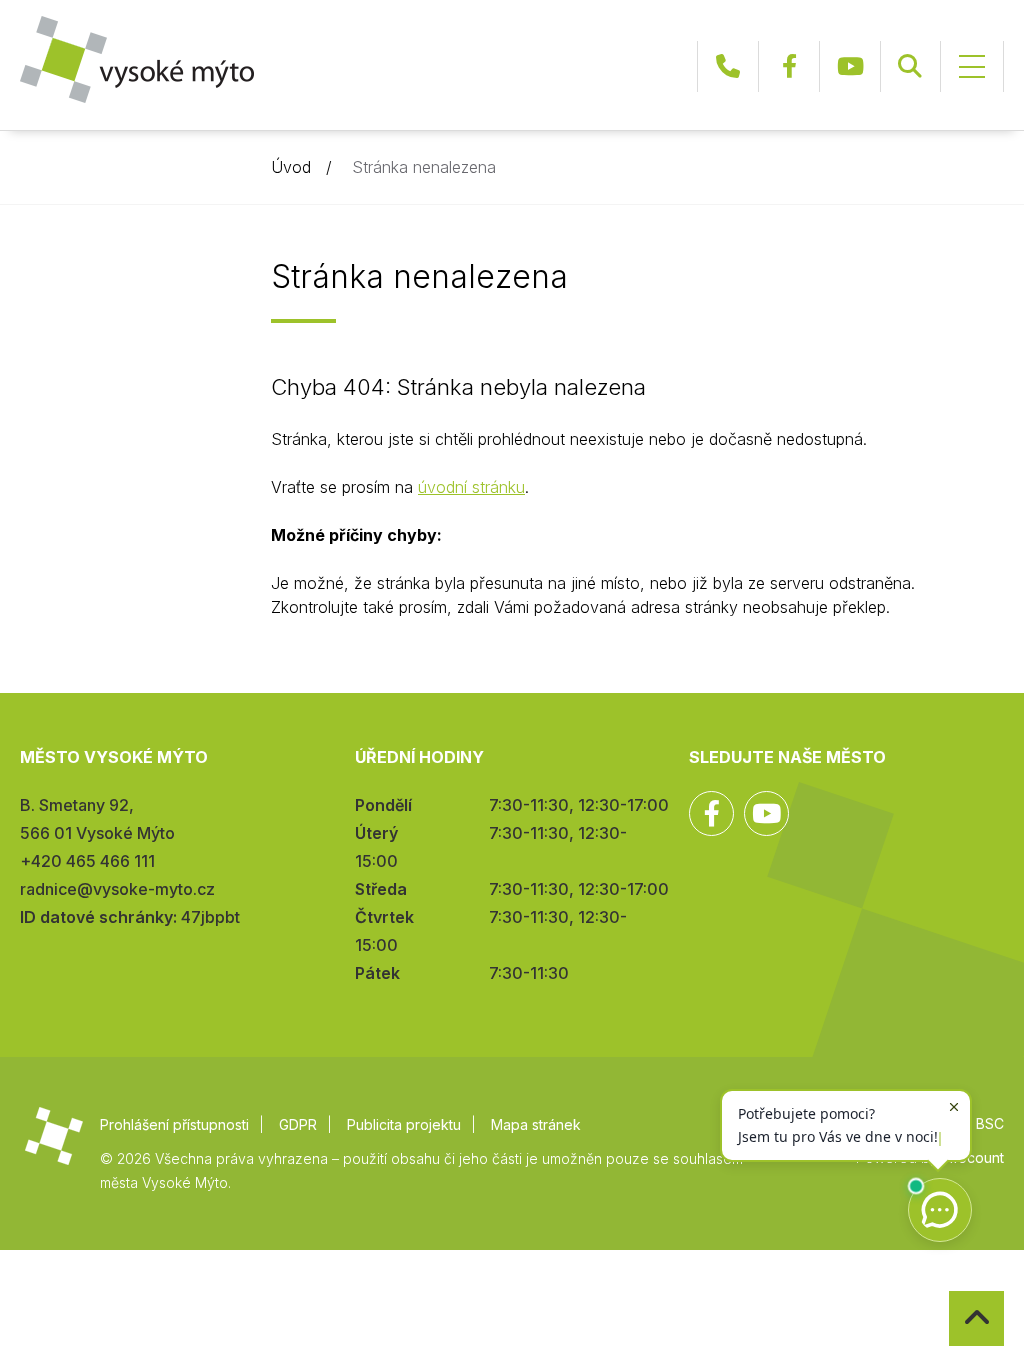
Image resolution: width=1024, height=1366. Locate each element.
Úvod (291, 167)
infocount (973, 1157)
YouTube (850, 66)
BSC (990, 1123)
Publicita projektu (404, 1124)
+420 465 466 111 (728, 66)
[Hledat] (910, 66)
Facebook (789, 66)
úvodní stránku (471, 487)
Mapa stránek (536, 1124)
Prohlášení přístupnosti (174, 1124)
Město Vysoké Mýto (137, 59)
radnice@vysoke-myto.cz (117, 889)
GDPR (298, 1124)
